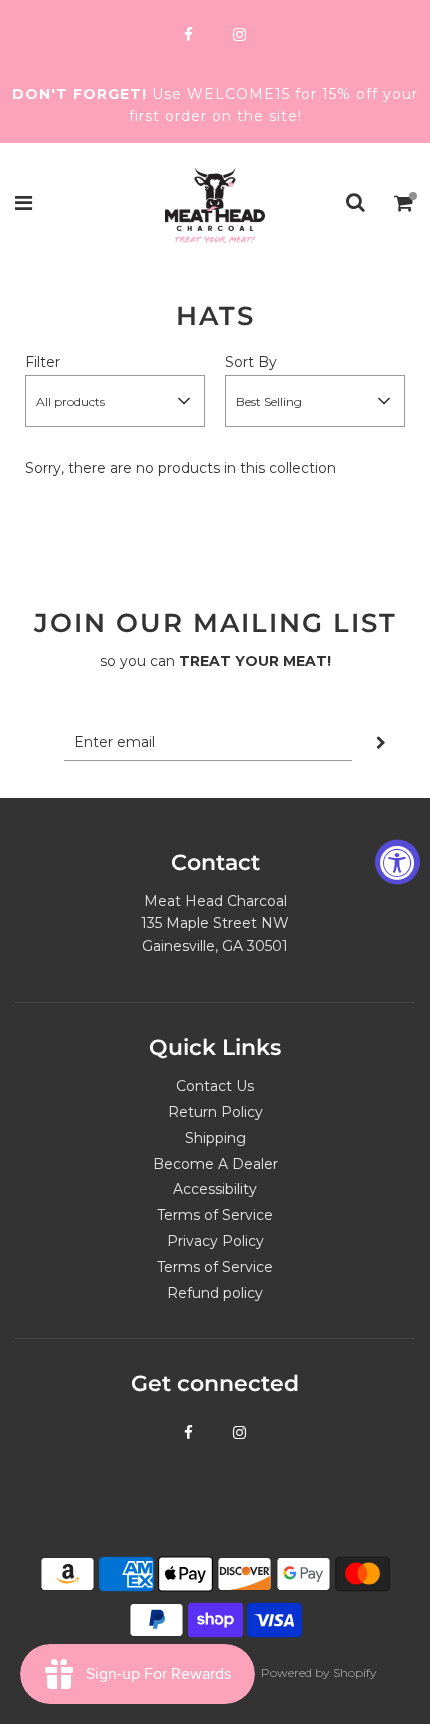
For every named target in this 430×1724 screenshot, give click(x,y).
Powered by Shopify (319, 1672)
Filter (42, 362)
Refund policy (215, 1293)
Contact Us (215, 1086)
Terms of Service (215, 1215)
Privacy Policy (215, 1241)
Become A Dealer (215, 1164)
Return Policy (215, 1112)
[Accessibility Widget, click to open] (397, 862)
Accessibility (215, 1189)
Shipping (215, 1138)
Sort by (251, 362)
